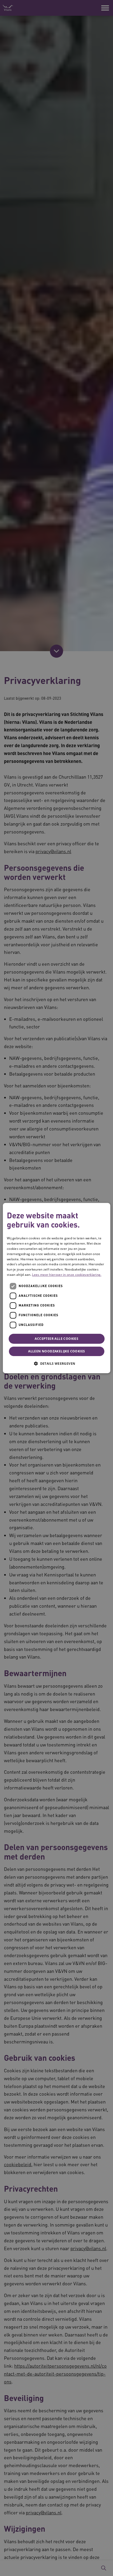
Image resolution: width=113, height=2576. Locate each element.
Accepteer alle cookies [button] (56, 1339)
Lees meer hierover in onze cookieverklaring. (67, 1275)
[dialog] (57, 1288)
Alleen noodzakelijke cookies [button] (56, 1351)
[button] (56, 1363)
